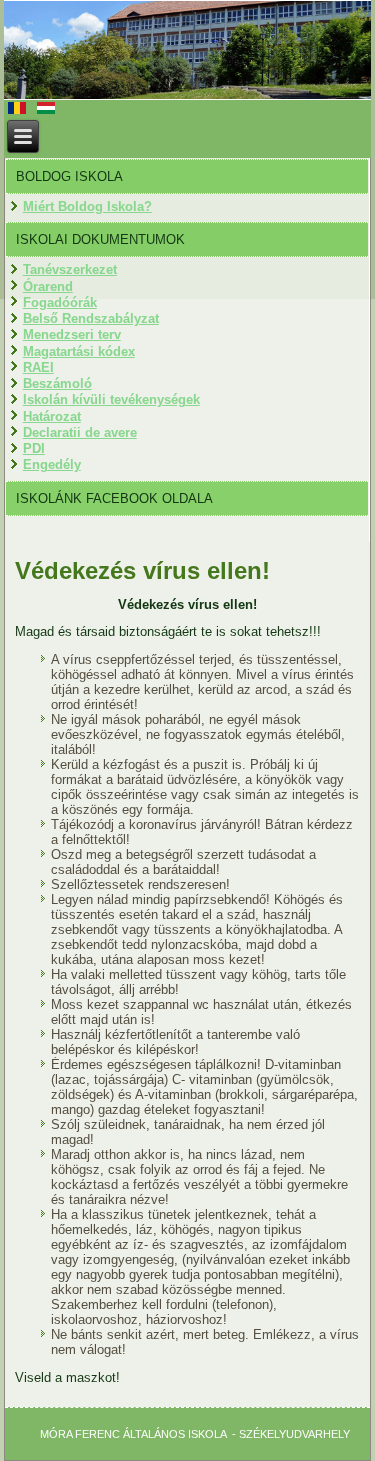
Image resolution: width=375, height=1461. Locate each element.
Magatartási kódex (79, 351)
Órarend (48, 286)
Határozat (52, 416)
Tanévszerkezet (70, 269)
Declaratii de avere (80, 432)
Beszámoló (57, 383)
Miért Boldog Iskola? (87, 206)
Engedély (52, 464)
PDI (34, 448)
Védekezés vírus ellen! (142, 570)
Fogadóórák (60, 302)
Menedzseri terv (72, 334)
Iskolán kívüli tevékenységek (111, 399)
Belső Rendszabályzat (91, 318)
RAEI (38, 367)
